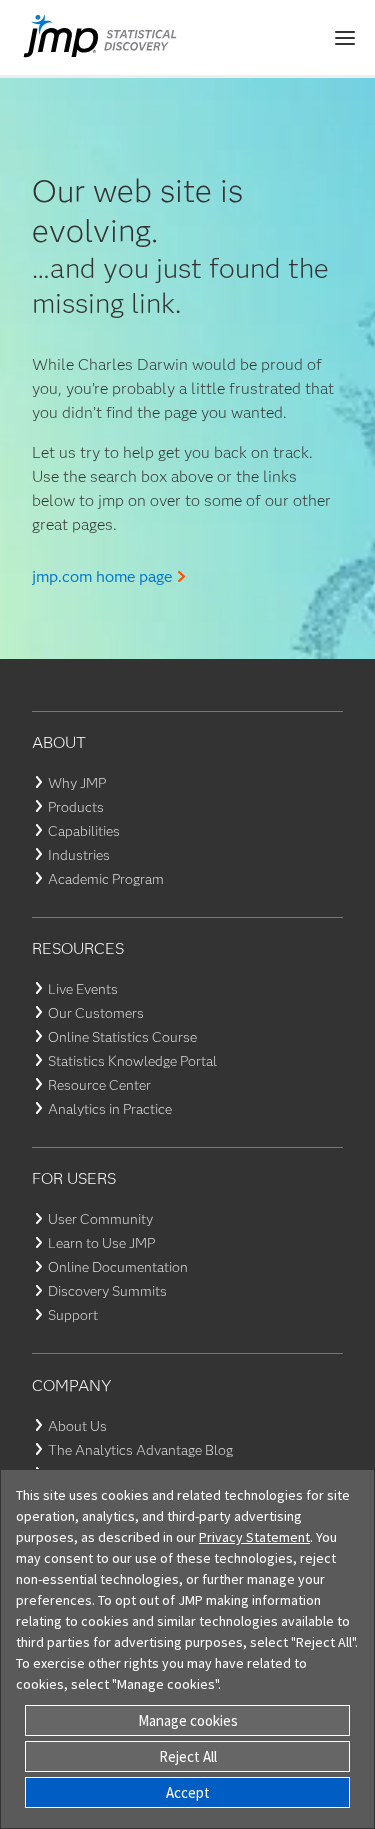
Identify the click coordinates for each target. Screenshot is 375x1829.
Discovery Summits (107, 1291)
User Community (100, 1219)
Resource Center (99, 1085)
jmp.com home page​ (102, 576)
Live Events (83, 989)
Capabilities (84, 831)
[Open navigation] (345, 38)
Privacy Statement (254, 1537)
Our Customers (96, 1013)
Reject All (188, 1756)
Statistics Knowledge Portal (132, 1061)
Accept (188, 1792)
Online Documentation (118, 1267)
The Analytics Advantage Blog (140, 1450)
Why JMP (77, 783)
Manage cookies (188, 1720)
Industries (79, 855)
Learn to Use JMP (101, 1243)
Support (73, 1315)
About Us (77, 1426)
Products (76, 807)
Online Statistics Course (122, 1037)
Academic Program (106, 879)
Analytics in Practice (110, 1109)
